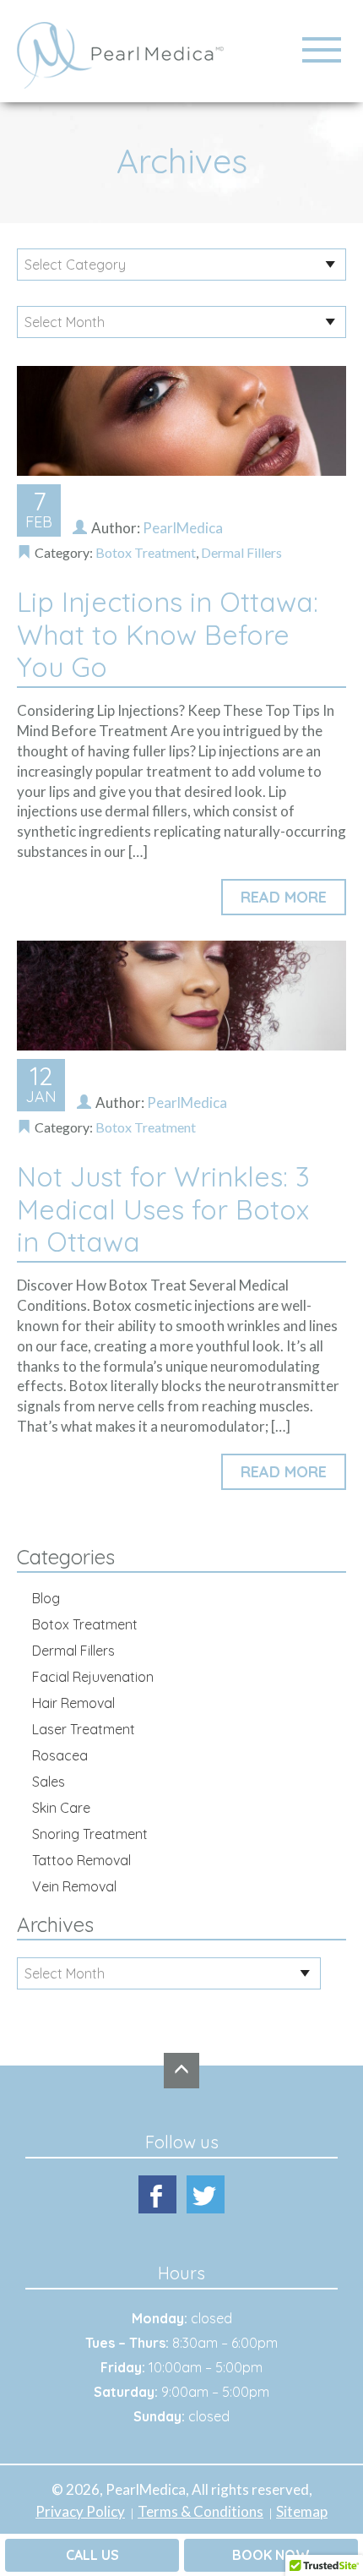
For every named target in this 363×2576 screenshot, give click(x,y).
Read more (284, 897)
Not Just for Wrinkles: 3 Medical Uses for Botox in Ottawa (163, 1209)
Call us (92, 2555)
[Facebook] (157, 2194)
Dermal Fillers (241, 552)
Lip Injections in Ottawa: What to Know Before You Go (168, 634)
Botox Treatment (146, 552)
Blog (46, 1598)
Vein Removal (74, 1886)
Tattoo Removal (81, 1860)
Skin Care (61, 1808)
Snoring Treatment (90, 1834)
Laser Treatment (84, 1729)
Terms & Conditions (200, 2511)
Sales (49, 1782)
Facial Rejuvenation (93, 1677)
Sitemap (302, 2511)
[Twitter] (206, 2194)
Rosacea (60, 1755)
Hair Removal (73, 1703)
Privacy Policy (80, 2511)
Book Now (271, 2555)
